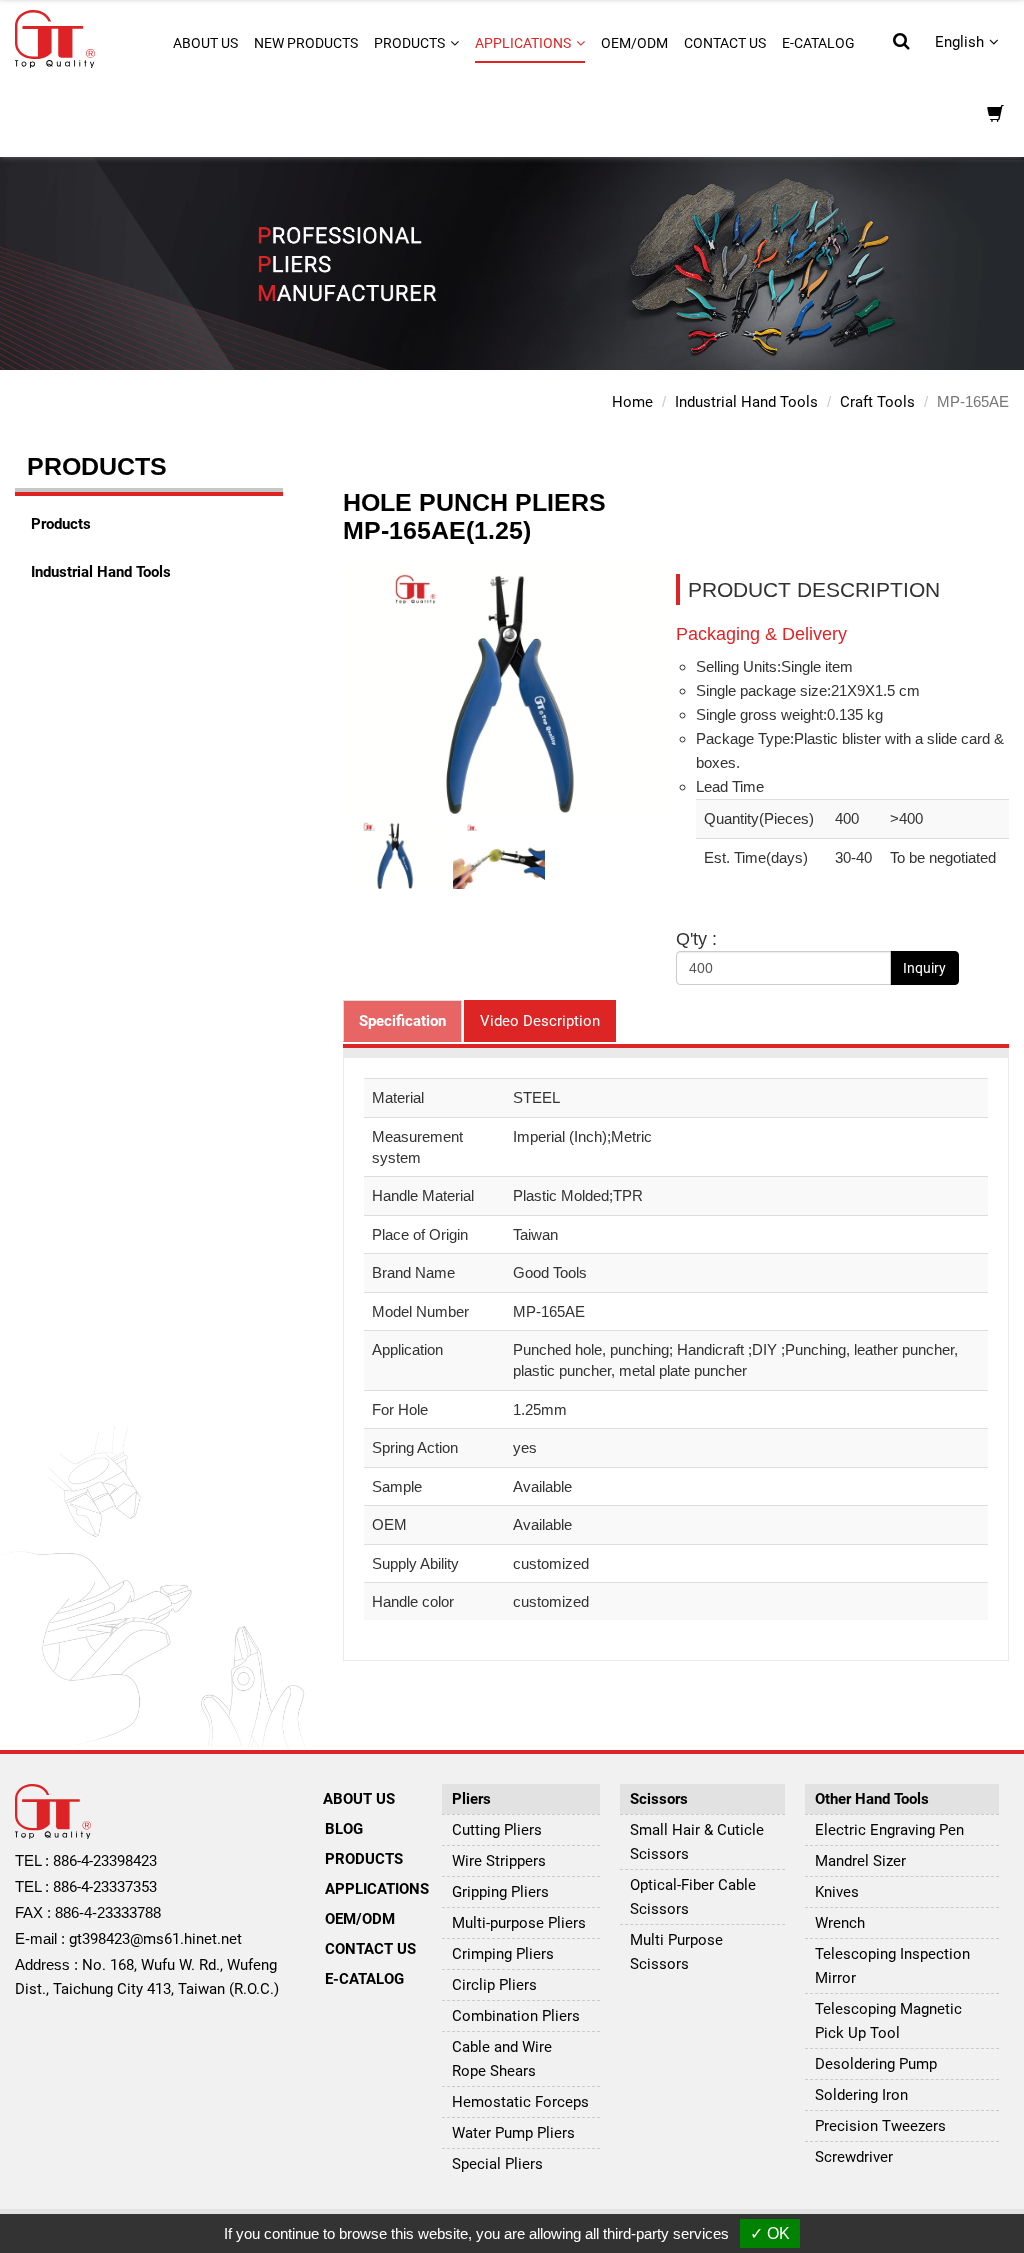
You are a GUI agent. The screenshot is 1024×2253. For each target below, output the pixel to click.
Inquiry (924, 968)
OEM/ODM (634, 43)
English (959, 42)
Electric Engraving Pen (889, 1830)
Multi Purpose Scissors (676, 1952)
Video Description (540, 1021)
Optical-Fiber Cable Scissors (693, 1897)
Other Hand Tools (872, 1799)
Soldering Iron (861, 2095)
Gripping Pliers (500, 1892)
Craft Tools (877, 402)
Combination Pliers (516, 2016)
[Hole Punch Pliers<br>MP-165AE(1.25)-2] (499, 854)
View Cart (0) (995, 115)
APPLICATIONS (373, 1889)
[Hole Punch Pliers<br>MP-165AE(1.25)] (509, 688)
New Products (306, 43)
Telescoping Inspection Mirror (892, 1966)
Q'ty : (696, 939)
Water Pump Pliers (513, 2133)
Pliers (471, 1799)
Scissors (659, 1799)
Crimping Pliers (503, 1954)
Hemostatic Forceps (520, 2102)
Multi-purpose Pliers (519, 1923)
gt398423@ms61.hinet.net (155, 1939)
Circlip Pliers (494, 1985)
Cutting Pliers (497, 1830)
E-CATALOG (818, 43)
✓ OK (770, 2233)
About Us (359, 1799)
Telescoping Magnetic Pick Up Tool (888, 2021)
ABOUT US (205, 43)
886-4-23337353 (105, 1887)
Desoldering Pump (876, 2064)
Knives (837, 1892)
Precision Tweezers (880, 2126)
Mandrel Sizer (860, 1861)
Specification (402, 1021)
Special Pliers (497, 2164)
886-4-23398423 (105, 1861)
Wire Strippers (499, 1861)
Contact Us (725, 43)
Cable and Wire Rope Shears (502, 2059)
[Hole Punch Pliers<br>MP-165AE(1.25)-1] (395, 854)
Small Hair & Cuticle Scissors (697, 1842)
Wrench (840, 1923)
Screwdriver (854, 2157)
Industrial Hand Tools (746, 402)
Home (632, 402)
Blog (344, 1829)
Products (61, 524)
